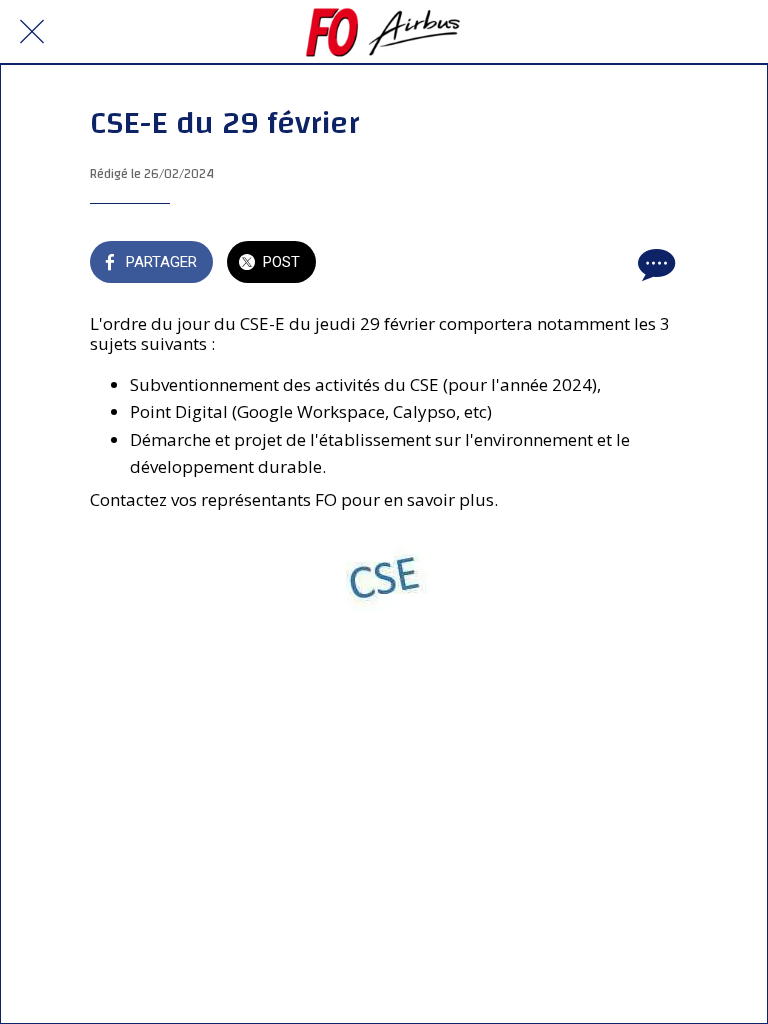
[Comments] (654, 264)
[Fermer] (32, 32)
